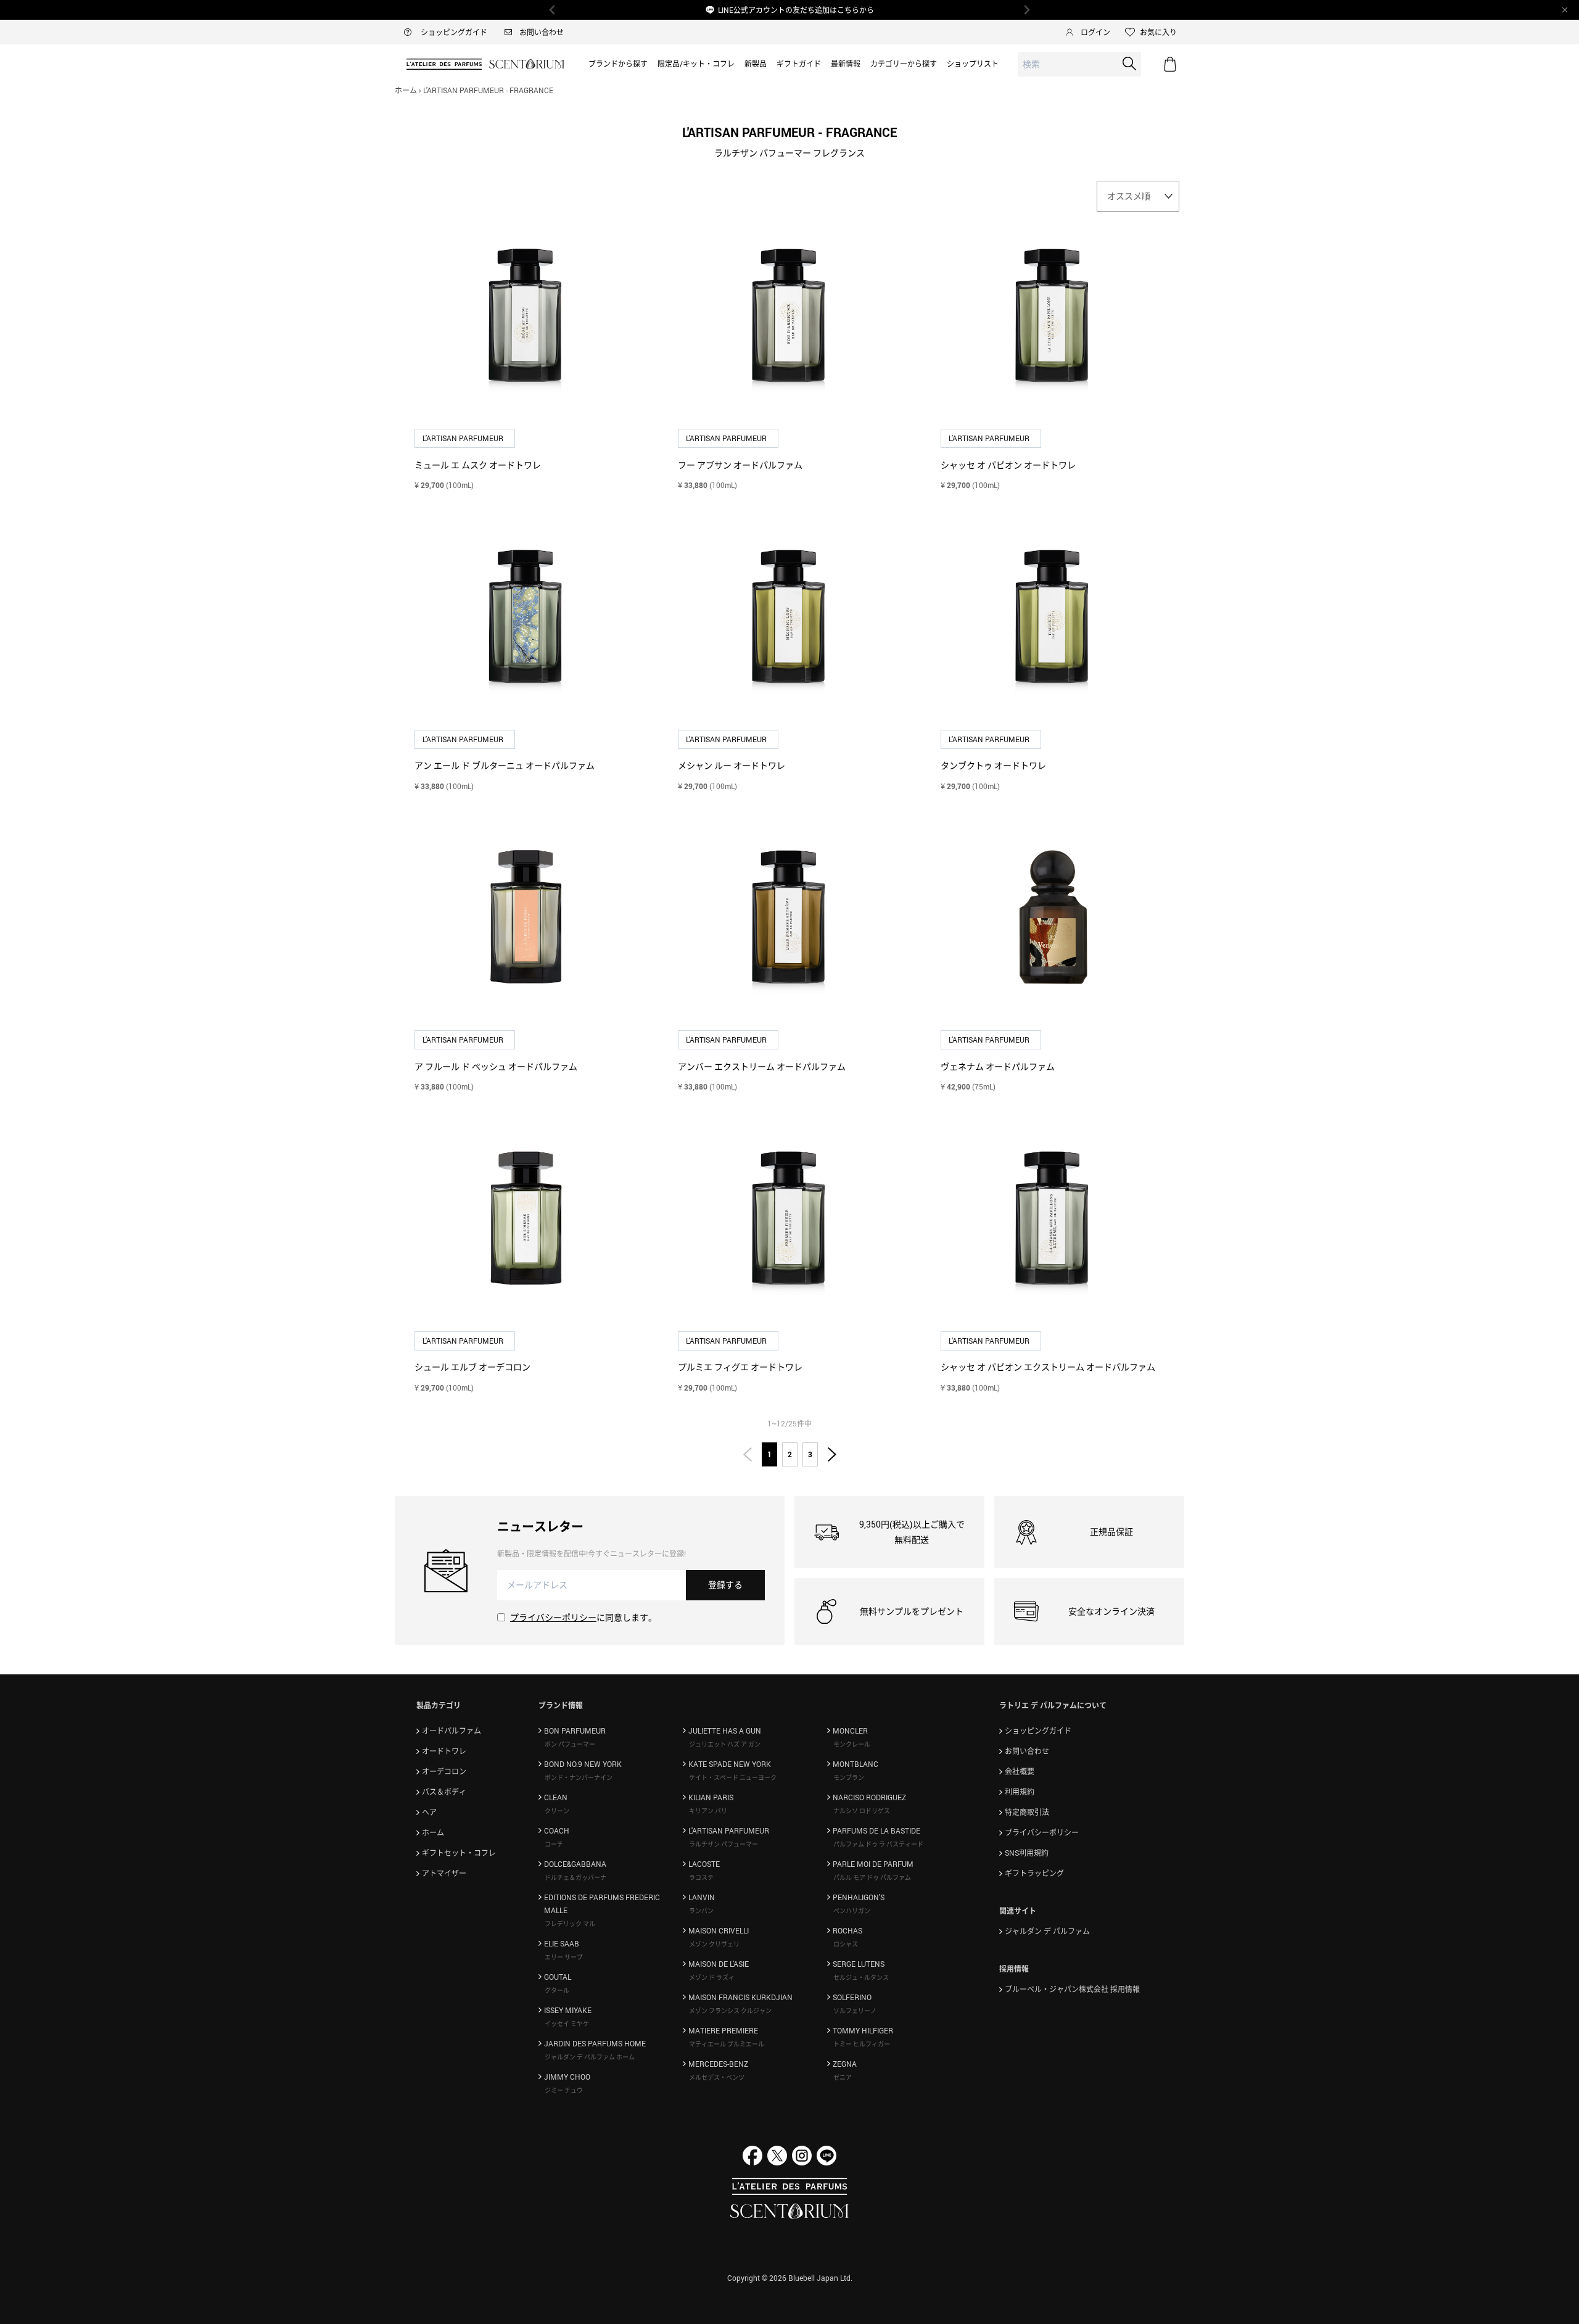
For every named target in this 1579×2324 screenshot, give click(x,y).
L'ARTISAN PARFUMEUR (464, 438)
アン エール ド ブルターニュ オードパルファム (505, 765)
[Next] (1026, 10)
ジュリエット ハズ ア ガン (725, 1744)
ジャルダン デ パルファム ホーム (590, 2057)
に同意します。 (583, 1617)
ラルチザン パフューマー (724, 1844)
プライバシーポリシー (553, 1617)
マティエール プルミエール (727, 2044)
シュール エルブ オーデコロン (472, 1367)
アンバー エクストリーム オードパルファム (762, 1066)
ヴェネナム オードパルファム (998, 1066)
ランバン (701, 1911)
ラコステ (701, 1877)
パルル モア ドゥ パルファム (872, 1877)
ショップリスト (973, 64)
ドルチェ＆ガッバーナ (575, 1877)
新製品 (756, 64)
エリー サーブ (564, 1957)
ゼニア (843, 2077)
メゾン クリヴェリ (714, 1944)
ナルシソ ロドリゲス (862, 1811)
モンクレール (852, 1744)
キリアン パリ (708, 1811)
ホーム (406, 90)
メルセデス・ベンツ (717, 2077)
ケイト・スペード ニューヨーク (733, 1777)
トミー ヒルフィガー (862, 2044)
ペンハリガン (852, 1911)
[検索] (1129, 64)
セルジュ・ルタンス (861, 1977)
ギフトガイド (799, 64)
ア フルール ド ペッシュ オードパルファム (496, 1066)
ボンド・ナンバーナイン (579, 1777)
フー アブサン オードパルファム (740, 465)
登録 (725, 1585)
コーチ (554, 1844)
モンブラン (849, 1777)
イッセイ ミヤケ (567, 2024)
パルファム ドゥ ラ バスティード (878, 1844)
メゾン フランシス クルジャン (730, 2011)
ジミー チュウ (564, 2090)
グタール (557, 1990)
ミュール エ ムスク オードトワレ (478, 465)
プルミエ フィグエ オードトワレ (740, 1367)
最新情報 (846, 64)
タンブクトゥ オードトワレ (993, 765)
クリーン (557, 1811)
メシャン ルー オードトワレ (732, 765)
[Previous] (553, 10)
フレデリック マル (570, 1924)
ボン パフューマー (570, 1744)
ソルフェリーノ (855, 2011)
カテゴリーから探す (904, 64)
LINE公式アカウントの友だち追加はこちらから (796, 10)
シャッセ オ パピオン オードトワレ (1008, 465)
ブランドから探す (618, 64)
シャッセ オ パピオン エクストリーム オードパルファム (1048, 1367)
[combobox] (1079, 64)
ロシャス (846, 1944)
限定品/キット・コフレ (696, 64)
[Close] (1565, 10)
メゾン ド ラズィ (712, 1977)
